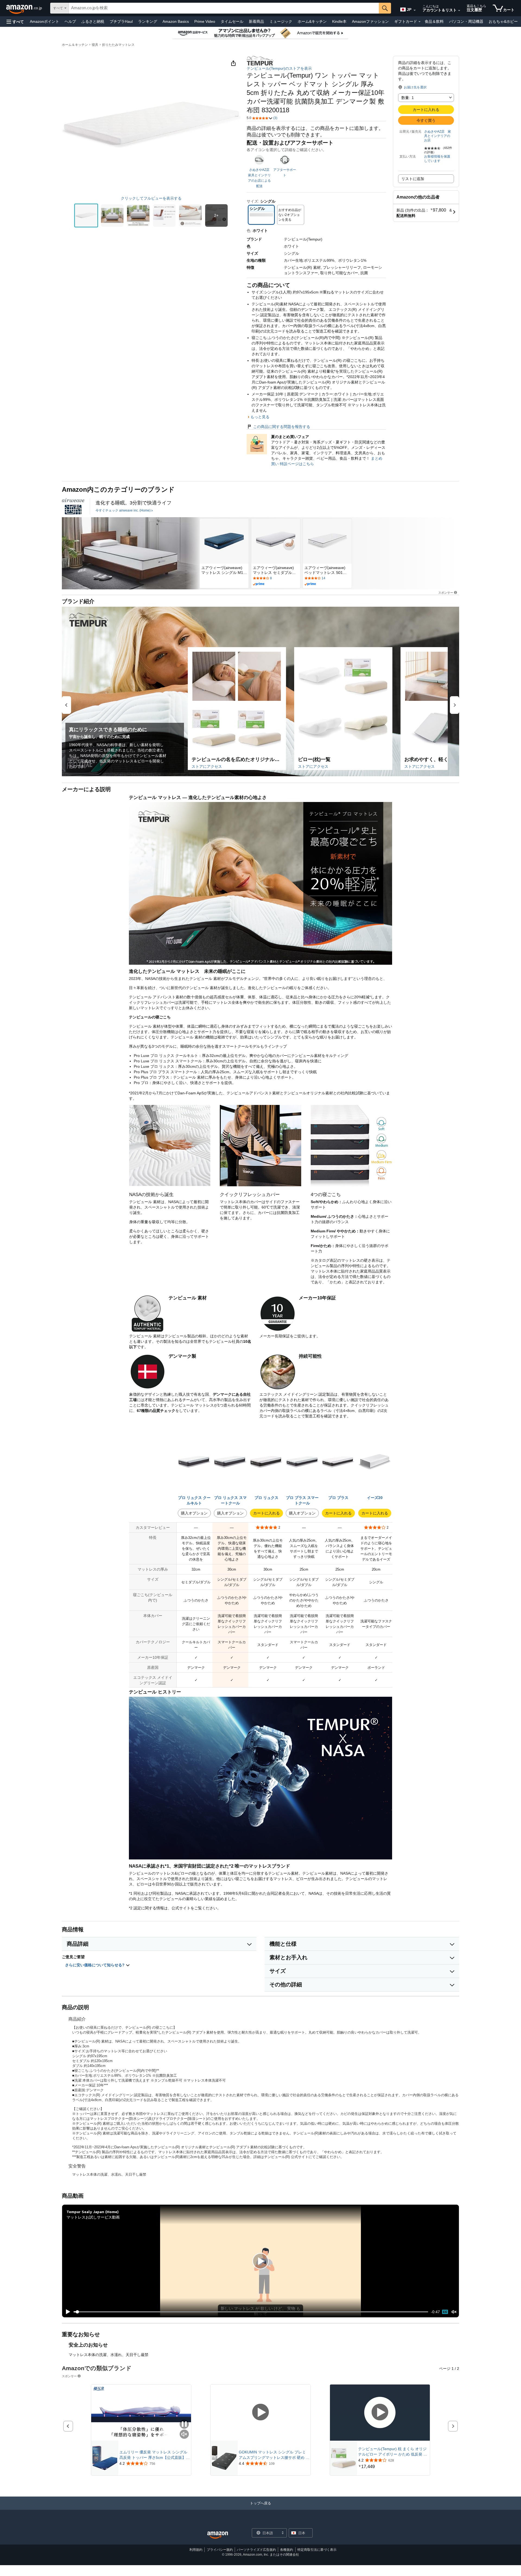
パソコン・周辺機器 (466, 21)
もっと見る (260, 417)
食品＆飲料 (434, 21)
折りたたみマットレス (118, 45)
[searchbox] (224, 8)
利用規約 (196, 2550)
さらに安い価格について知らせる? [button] (95, 1965)
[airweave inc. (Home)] (73, 506)
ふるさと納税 (93, 21)
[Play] (66, 2312)
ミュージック (281, 21)
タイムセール (232, 21)
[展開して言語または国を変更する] (415, 10)
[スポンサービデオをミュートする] (184, 2435)
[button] (15, 22)
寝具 (95, 45)
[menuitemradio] (445, 2312)
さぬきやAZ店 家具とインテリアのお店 (438, 136)
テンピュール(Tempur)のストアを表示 (279, 68)
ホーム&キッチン (312, 21)
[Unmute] (454, 2312)
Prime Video (205, 21)
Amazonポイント (45, 21)
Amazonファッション (370, 21)
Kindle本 (339, 21)
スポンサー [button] (446, 592)
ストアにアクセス (207, 766)
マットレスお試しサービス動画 (93, 2217)
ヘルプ (70, 21)
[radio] (86, 215)
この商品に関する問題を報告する (282, 427)
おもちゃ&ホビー (503, 21)
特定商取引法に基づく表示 (317, 2550)
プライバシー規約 (220, 2550)
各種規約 (287, 2550)
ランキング (148, 21)
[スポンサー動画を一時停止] (184, 2425)
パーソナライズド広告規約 (256, 2550)
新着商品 (256, 21)
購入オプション (194, 1513)
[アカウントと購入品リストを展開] (459, 11)
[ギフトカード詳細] (420, 22)
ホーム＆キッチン (75, 45)
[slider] (251, 2312)
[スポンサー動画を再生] (260, 2413)
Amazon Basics (176, 21)
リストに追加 (413, 179)
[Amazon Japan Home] (218, 2535)
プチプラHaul (121, 21)
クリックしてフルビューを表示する (151, 198)
